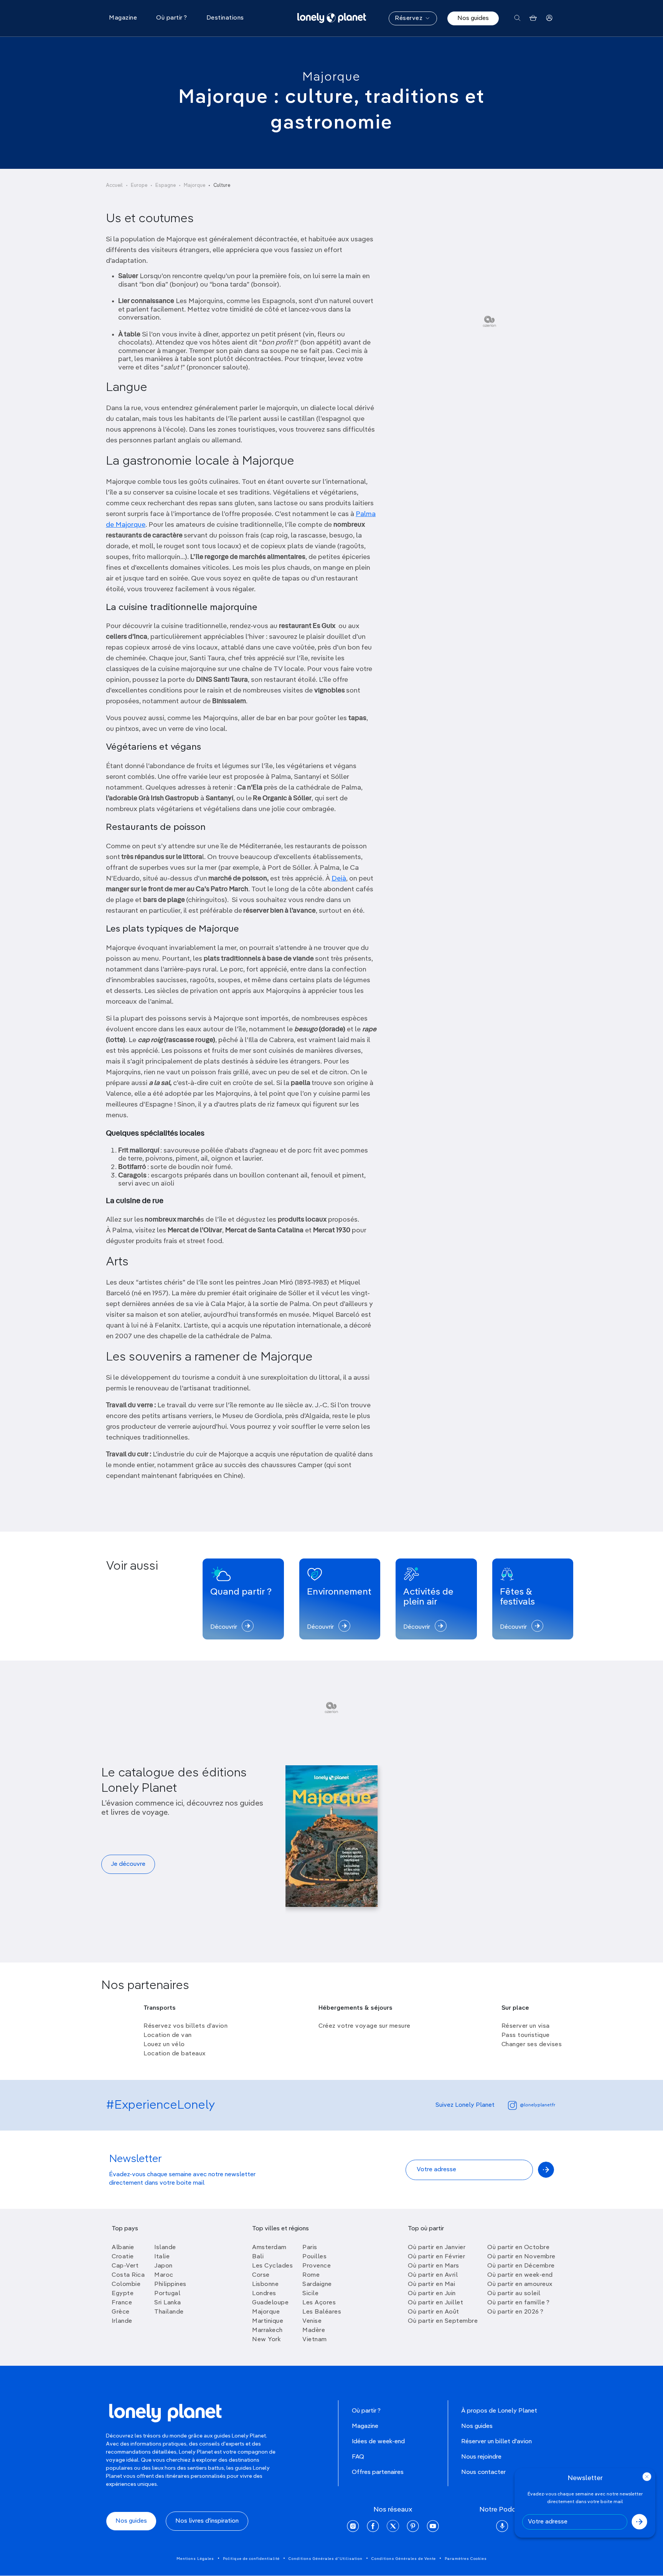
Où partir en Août (434, 2312)
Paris (310, 2248)
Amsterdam (269, 2248)
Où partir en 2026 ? (515, 2312)
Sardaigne (317, 2284)
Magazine (365, 2426)
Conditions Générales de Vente (404, 2559)
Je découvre (128, 1864)
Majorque (331, 77)
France (122, 2303)
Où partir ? (366, 2411)
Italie (162, 2257)
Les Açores (319, 2303)
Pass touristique (526, 2035)
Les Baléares (322, 2312)
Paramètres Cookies (466, 2559)
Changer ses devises (532, 2045)
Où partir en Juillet (435, 2303)
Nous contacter (483, 2472)
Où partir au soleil (514, 2294)
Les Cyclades (272, 2266)
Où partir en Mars (434, 2266)
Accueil (114, 186)
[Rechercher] (517, 18)
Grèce (121, 2312)
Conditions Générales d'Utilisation (326, 2559)
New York (266, 2340)
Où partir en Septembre (443, 2321)
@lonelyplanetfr (538, 2105)
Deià (339, 879)
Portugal (167, 2294)
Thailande (169, 2312)
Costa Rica (128, 2275)
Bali (258, 2257)
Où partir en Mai (431, 2284)
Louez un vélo (164, 2045)
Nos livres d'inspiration (207, 2521)
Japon (163, 2266)
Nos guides (473, 18)
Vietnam (315, 2340)
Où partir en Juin (432, 2294)
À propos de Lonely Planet (499, 2411)
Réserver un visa (526, 2026)
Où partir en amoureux (520, 2284)
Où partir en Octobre (518, 2248)
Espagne (166, 186)
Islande (165, 2248)
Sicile (310, 2294)
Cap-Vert (125, 2266)
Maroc (164, 2275)
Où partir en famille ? (518, 2303)
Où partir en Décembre (521, 2266)
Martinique (268, 2321)
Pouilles (314, 2257)
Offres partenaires (378, 2472)
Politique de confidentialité (251, 2559)
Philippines (170, 2284)
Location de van (168, 2035)
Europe (139, 186)
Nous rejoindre (481, 2457)
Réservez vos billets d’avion (186, 2026)
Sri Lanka (168, 2303)
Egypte (123, 2294)
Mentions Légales (195, 2559)
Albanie (123, 2248)
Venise (312, 2321)
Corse (261, 2275)
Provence (317, 2266)
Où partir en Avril (433, 2275)
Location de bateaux (175, 2054)
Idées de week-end (378, 2442)
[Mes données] (549, 18)
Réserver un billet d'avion (496, 2442)
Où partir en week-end (520, 2275)
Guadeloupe (270, 2303)
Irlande (122, 2321)
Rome (311, 2275)
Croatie (123, 2257)
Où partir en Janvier (437, 2248)
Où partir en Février (436, 2257)
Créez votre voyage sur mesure (364, 2026)
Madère (314, 2330)
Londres (264, 2294)
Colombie (126, 2284)
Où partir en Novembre (521, 2257)
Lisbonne (265, 2284)
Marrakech (267, 2330)
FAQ (358, 2457)
